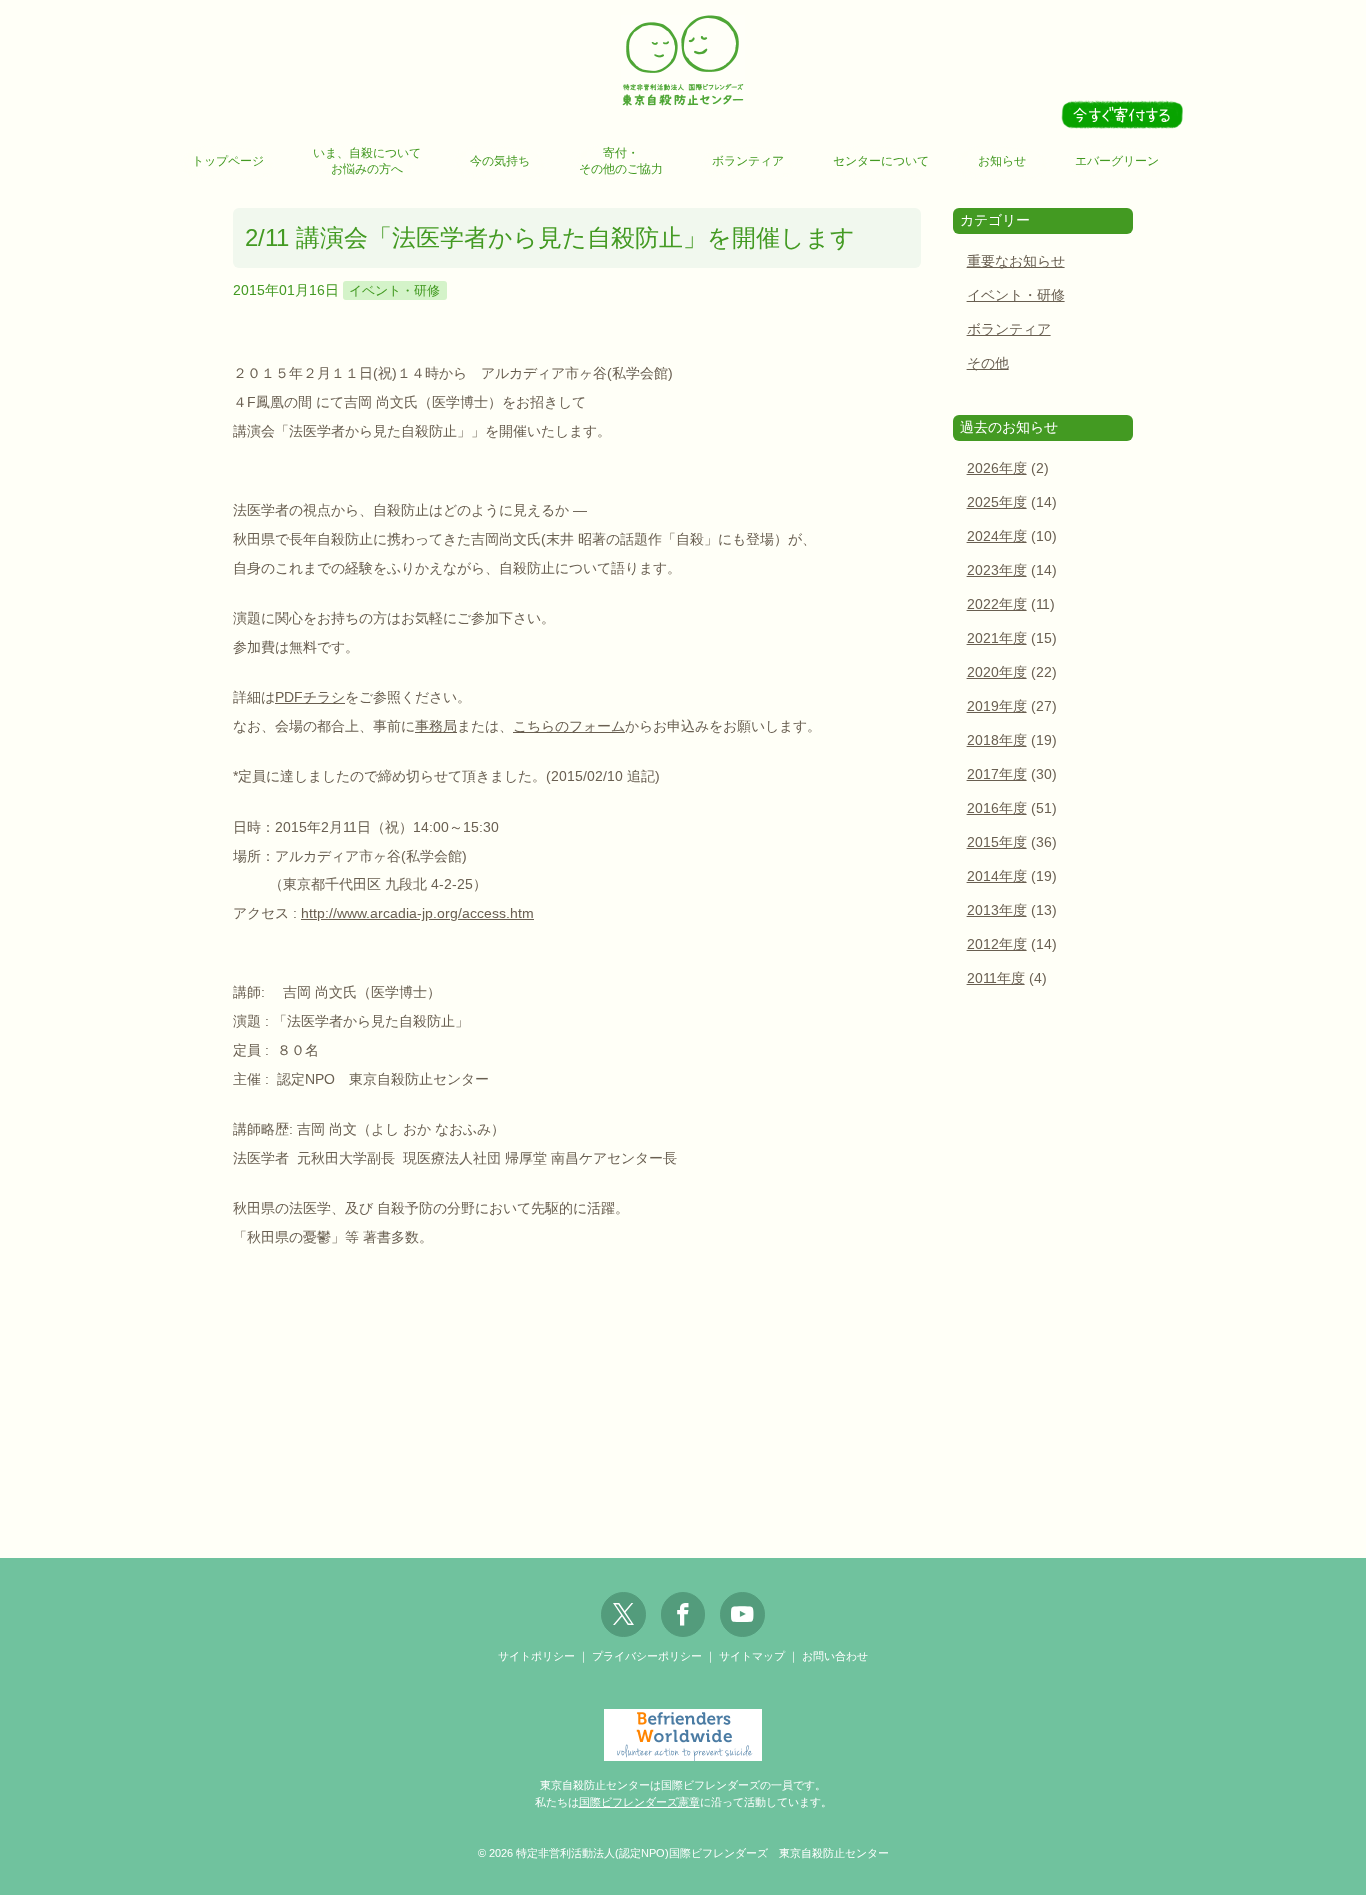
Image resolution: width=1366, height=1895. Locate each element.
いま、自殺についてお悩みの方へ (367, 161)
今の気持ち (500, 161)
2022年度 (997, 604)
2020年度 (997, 672)
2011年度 (996, 978)
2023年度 (997, 570)
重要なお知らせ (1016, 261)
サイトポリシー (536, 1656)
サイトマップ (752, 1656)
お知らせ (1002, 161)
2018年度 (997, 740)
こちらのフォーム (569, 726)
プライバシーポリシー (647, 1656)
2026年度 (997, 468)
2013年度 (997, 910)
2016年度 (997, 808)
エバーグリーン (1117, 161)
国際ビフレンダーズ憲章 (639, 1802)
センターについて (881, 161)
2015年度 (997, 842)
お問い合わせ (835, 1656)
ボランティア (748, 161)
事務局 (436, 726)
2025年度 (997, 502)
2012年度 (997, 944)
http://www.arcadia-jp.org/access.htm (417, 913)
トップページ (228, 161)
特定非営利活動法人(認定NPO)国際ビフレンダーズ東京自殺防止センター (683, 61)
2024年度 (997, 536)
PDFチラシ (310, 697)
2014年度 (997, 876)
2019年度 (997, 706)
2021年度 (997, 638)
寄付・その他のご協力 (621, 161)
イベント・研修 (394, 290)
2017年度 (997, 774)
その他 (988, 363)
